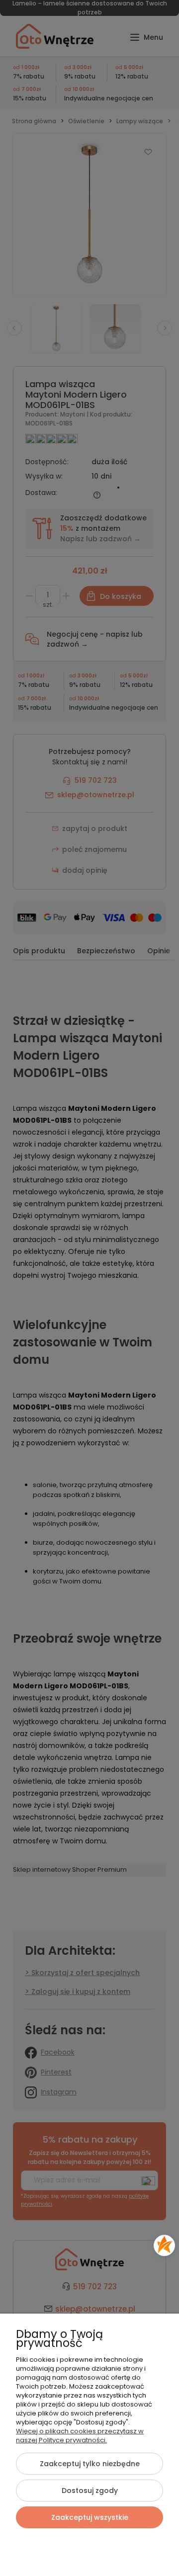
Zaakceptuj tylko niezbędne (90, 2464)
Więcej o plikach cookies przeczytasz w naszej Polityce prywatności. (80, 2436)
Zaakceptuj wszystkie (90, 2517)
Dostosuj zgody (90, 2491)
